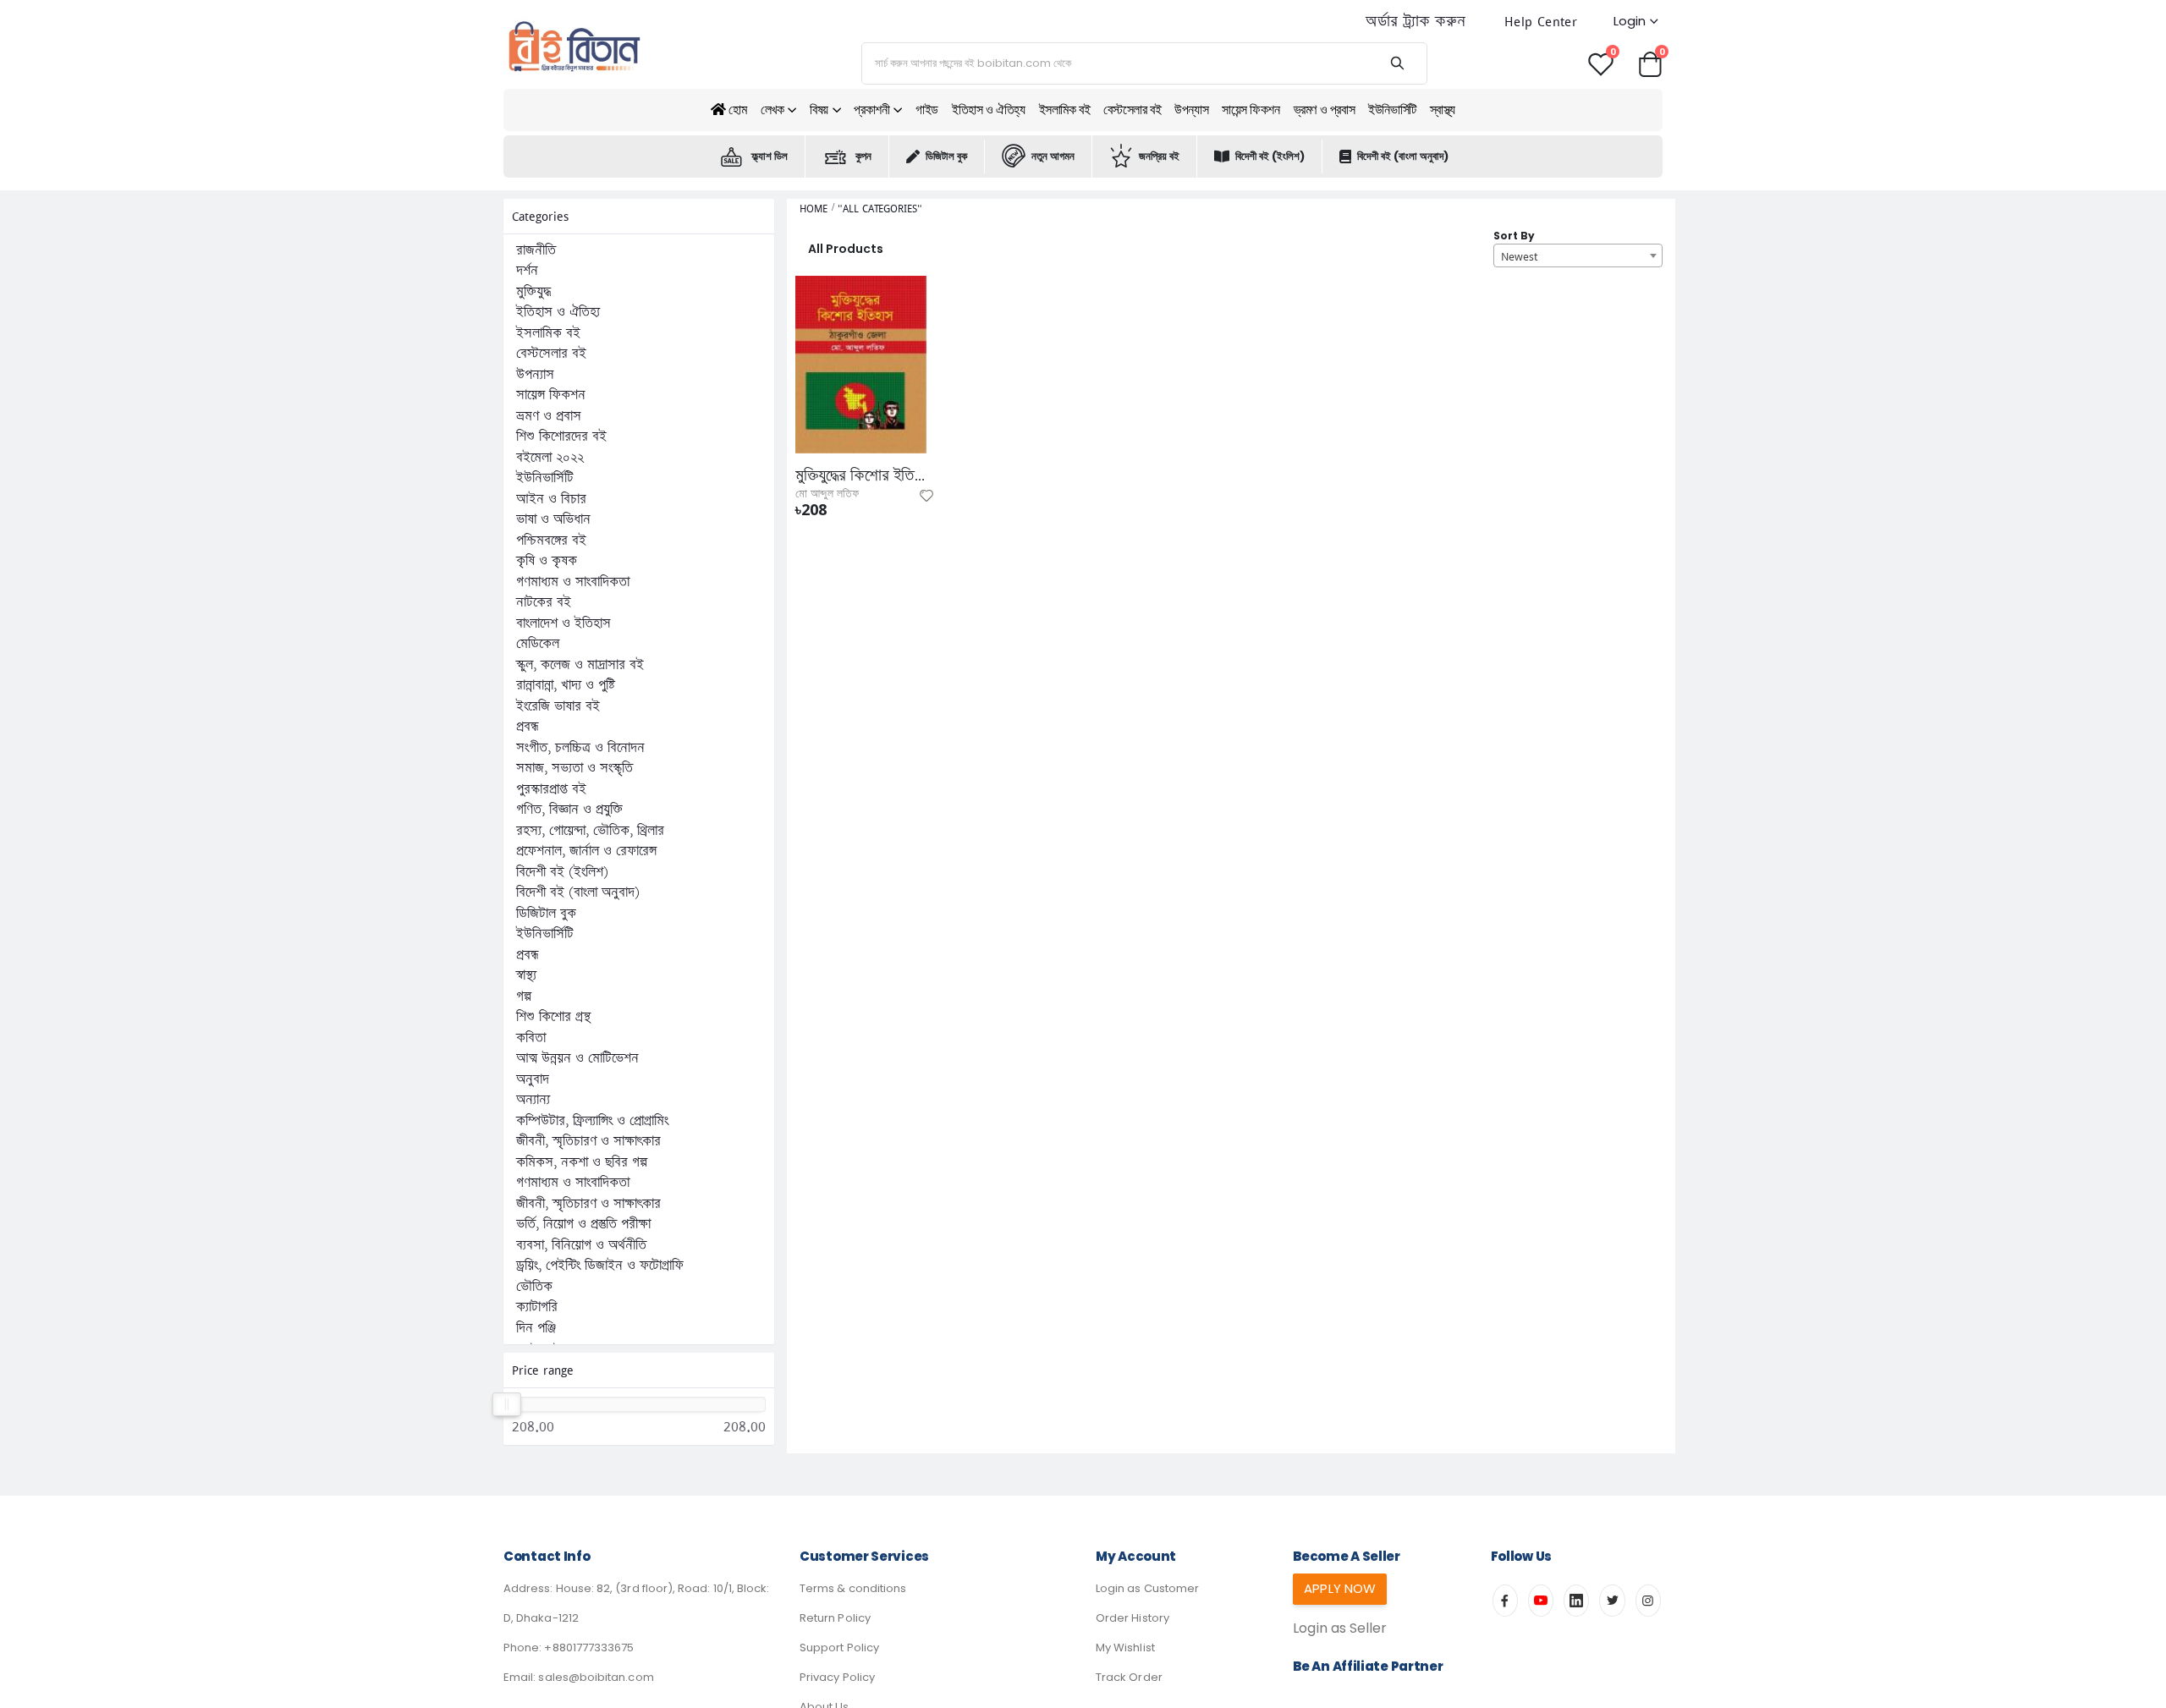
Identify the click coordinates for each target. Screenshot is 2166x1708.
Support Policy (839, 1648)
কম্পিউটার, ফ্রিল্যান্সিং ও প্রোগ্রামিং (592, 1121)
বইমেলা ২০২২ (550, 458)
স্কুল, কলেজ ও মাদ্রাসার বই (580, 665)
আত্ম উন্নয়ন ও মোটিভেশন (577, 1058)
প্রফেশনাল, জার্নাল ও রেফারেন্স (586, 851)
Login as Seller (1340, 1628)
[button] (1650, 63)
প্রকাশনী (871, 110)
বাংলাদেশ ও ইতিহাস (563, 623)
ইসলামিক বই (1065, 110)
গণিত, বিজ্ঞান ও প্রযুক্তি (569, 810)
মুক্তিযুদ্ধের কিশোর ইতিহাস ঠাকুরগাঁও (861, 475)
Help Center (1541, 22)
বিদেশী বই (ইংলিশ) (1270, 156)
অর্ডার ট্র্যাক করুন (1416, 22)
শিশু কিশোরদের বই (561, 437)
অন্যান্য (533, 1100)
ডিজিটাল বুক (946, 156)
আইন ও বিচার (551, 499)
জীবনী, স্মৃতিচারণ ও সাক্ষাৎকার (588, 1141)
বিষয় (819, 110)
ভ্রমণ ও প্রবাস (1325, 110)
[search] (1397, 63)
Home (814, 209)
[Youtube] (1541, 1601)
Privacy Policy (837, 1677)
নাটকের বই (544, 602)
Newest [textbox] (1519, 256)
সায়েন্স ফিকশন (1251, 110)
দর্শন (527, 271)
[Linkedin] (1576, 1601)
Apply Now (1340, 1588)
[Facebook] (1505, 1601)
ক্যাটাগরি (537, 1307)
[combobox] (1578, 255)
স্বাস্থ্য (1443, 110)
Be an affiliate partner (1368, 1666)
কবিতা (531, 1038)
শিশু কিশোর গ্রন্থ (553, 1017)
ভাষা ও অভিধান (553, 519)
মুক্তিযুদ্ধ (533, 292)
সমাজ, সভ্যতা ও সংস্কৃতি (574, 768)
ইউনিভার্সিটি (1392, 110)
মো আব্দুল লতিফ (827, 494)
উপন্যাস (1191, 110)
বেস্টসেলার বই (1132, 110)
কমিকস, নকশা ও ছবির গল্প (582, 1162)
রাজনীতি (536, 250)
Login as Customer (1147, 1588)
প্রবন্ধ (528, 727)
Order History (1132, 1618)
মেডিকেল (538, 644)
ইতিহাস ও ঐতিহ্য (989, 110)
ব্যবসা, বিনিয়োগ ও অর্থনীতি (581, 1245)
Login (1630, 21)
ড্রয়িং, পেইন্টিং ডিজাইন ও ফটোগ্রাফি (600, 1266)
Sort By (1514, 236)
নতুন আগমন (1053, 156)
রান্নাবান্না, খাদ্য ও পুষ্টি (566, 685)
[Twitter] (1612, 1601)
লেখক (772, 110)
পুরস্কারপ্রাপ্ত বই (551, 789)
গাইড (927, 110)
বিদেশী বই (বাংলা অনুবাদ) (1403, 156)
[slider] (507, 1404)
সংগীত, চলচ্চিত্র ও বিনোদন (580, 748)
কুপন (863, 156)
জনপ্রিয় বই (1159, 156)
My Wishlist (1125, 1648)
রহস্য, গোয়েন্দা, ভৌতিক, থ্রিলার (590, 831)
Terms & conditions (853, 1588)
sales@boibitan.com (596, 1677)
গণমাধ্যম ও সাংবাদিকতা (573, 582)
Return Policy (835, 1618)
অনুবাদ (533, 1079)
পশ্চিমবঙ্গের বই (551, 541)
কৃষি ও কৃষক (547, 561)
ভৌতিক (534, 1287)
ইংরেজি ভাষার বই (558, 706)
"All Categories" (880, 209)
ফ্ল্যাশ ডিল (770, 156)
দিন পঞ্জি (536, 1328)
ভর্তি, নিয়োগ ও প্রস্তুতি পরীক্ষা (583, 1224)
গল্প (524, 997)
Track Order (1129, 1677)
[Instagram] (1648, 1601)
